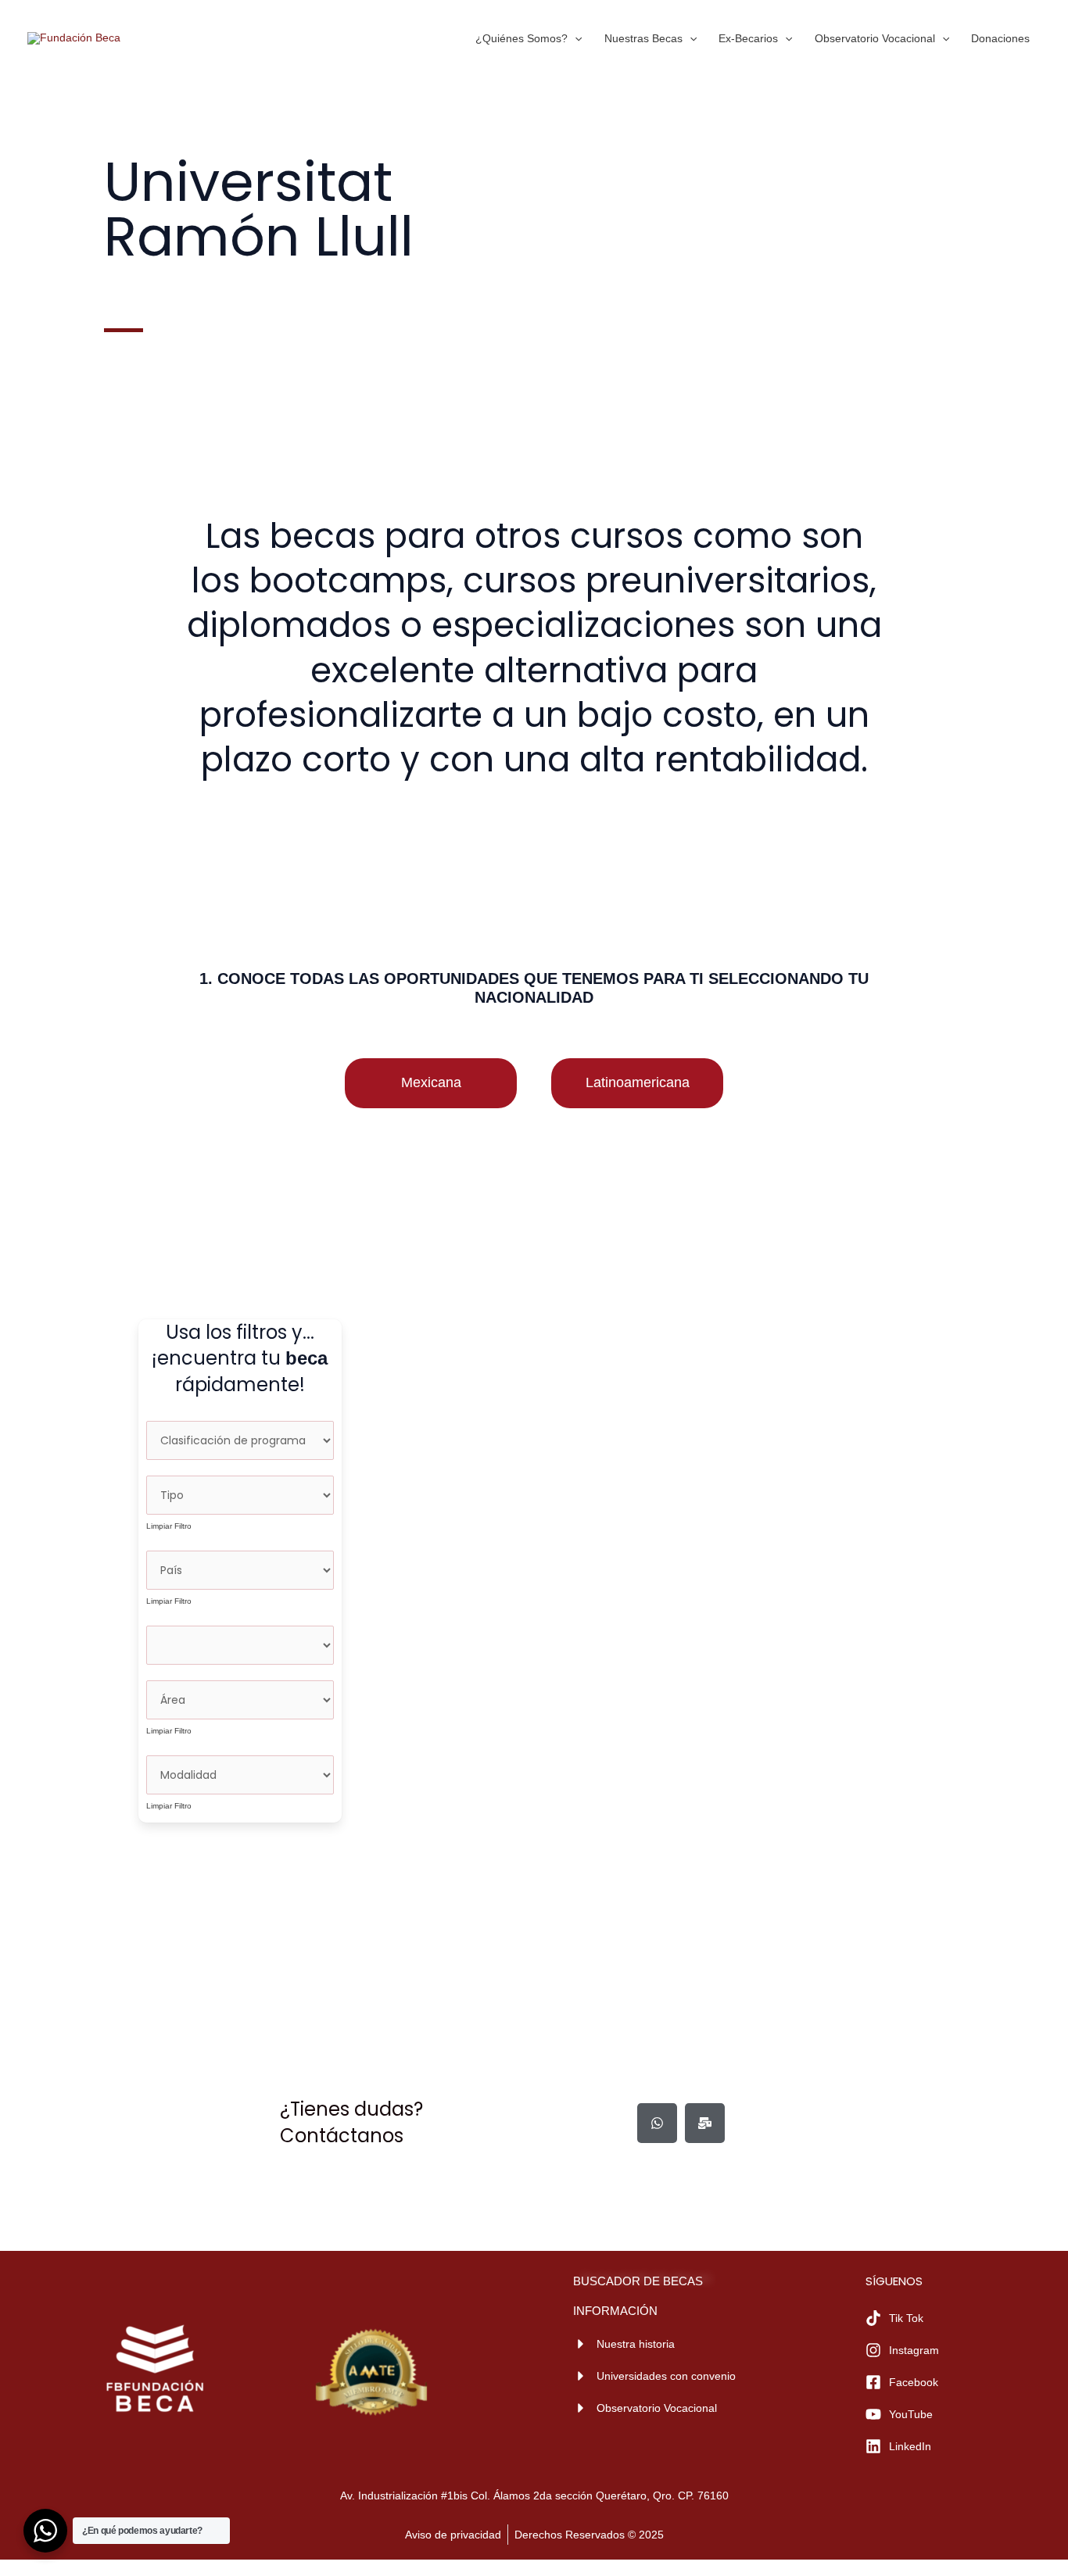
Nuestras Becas (643, 38)
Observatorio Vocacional (875, 38)
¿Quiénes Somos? (521, 38)
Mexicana (431, 1082)
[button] (575, 38)
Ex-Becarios (748, 38)
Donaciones (1000, 38)
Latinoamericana (638, 1082)
